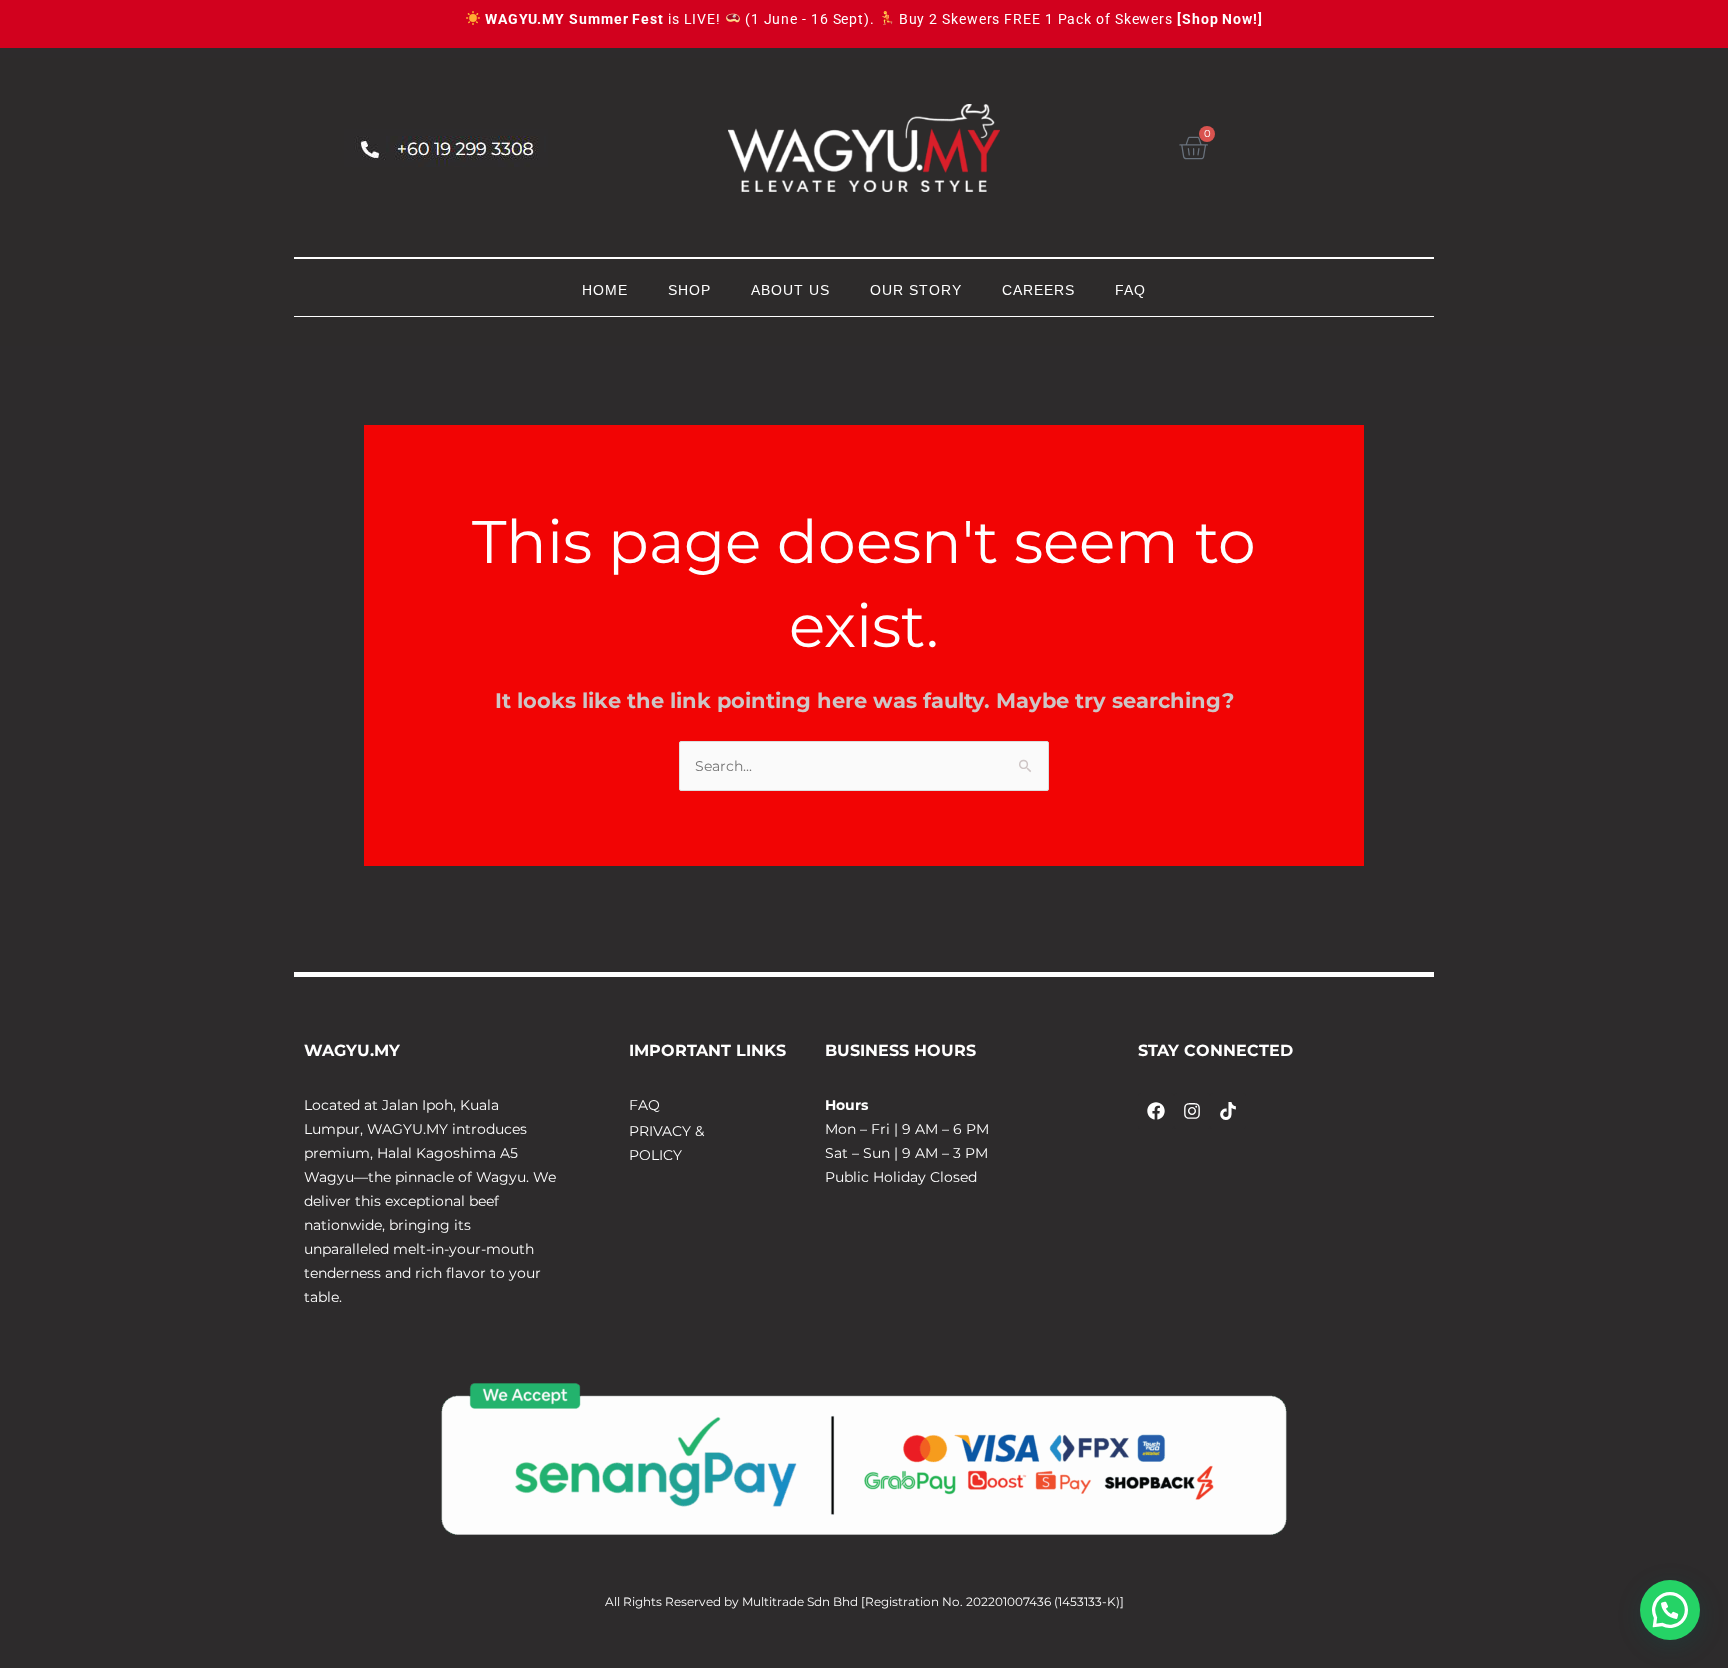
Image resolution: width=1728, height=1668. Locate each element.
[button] (1670, 1610)
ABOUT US (790, 290)
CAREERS (1038, 290)
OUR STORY (916, 290)
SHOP (689, 290)
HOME (605, 290)
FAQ (1130, 290)
